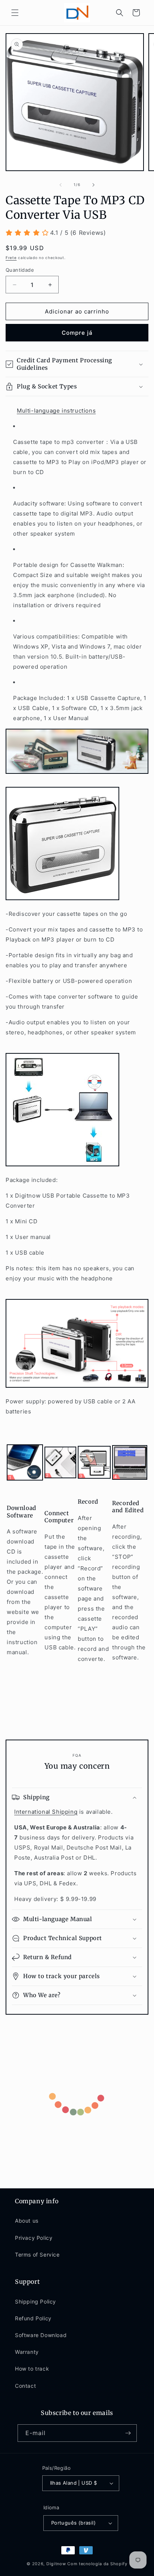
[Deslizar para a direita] (93, 185)
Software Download (41, 2335)
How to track (32, 2369)
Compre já (77, 333)
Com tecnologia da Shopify (97, 2564)
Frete (11, 258)
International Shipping (46, 1812)
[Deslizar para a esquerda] (61, 185)
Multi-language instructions (56, 411)
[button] (15, 13)
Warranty (27, 2352)
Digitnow (56, 2564)
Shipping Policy (36, 2301)
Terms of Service (37, 2255)
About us (27, 2221)
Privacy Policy (34, 2238)
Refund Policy (33, 2318)
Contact (25, 2386)
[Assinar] (128, 2433)
